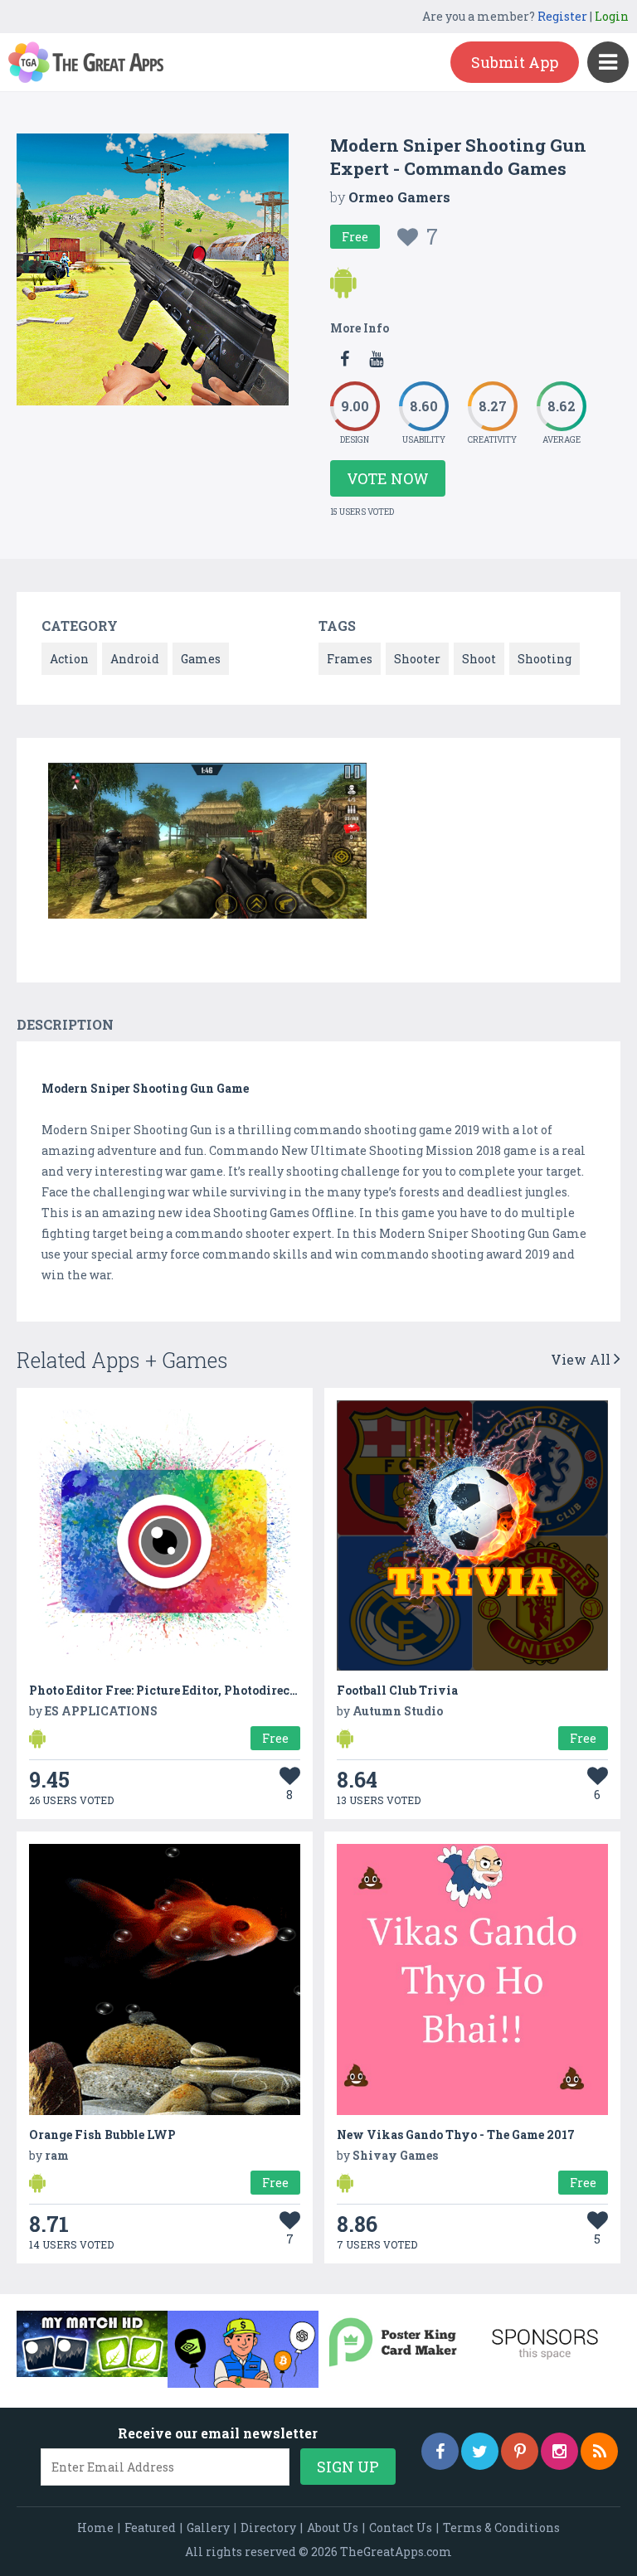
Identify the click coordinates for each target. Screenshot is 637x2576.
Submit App (515, 62)
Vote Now (388, 478)
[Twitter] (480, 2451)
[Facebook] (440, 2451)
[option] (207, 844)
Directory (268, 2527)
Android (135, 659)
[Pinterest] (520, 2451)
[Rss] (599, 2451)
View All (582, 1359)
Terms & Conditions (501, 2527)
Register (562, 16)
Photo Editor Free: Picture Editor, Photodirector (168, 1690)
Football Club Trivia (397, 1690)
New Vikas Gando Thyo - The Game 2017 (456, 2135)
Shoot (479, 659)
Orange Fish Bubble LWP (102, 2135)
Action (69, 659)
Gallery (208, 2527)
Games (201, 659)
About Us (333, 2527)
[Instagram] (559, 2451)
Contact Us (401, 2527)
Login (612, 16)
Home (95, 2527)
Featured (150, 2527)
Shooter (417, 659)
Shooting (545, 659)
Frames (350, 659)
